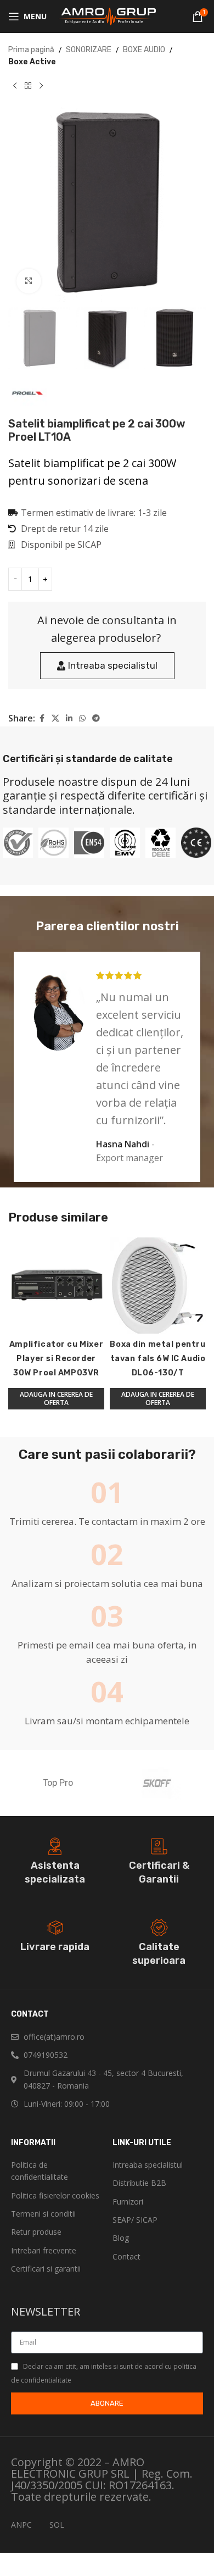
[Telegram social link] (96, 719)
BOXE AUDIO (144, 50)
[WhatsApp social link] (82, 719)
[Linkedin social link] (69, 719)
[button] (56, 1399)
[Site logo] (107, 16)
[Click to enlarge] (29, 281)
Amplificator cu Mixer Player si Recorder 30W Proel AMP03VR (56, 1359)
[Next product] (41, 86)
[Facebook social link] (42, 719)
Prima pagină (31, 50)
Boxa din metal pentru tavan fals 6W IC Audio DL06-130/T (157, 1359)
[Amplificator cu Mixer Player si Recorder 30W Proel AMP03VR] (56, 1286)
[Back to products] (28, 86)
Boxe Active (32, 62)
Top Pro (58, 1783)
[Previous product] (15, 86)
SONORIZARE (89, 50)
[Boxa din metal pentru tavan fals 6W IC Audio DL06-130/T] (158, 1286)
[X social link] (55, 719)
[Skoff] (156, 1783)
